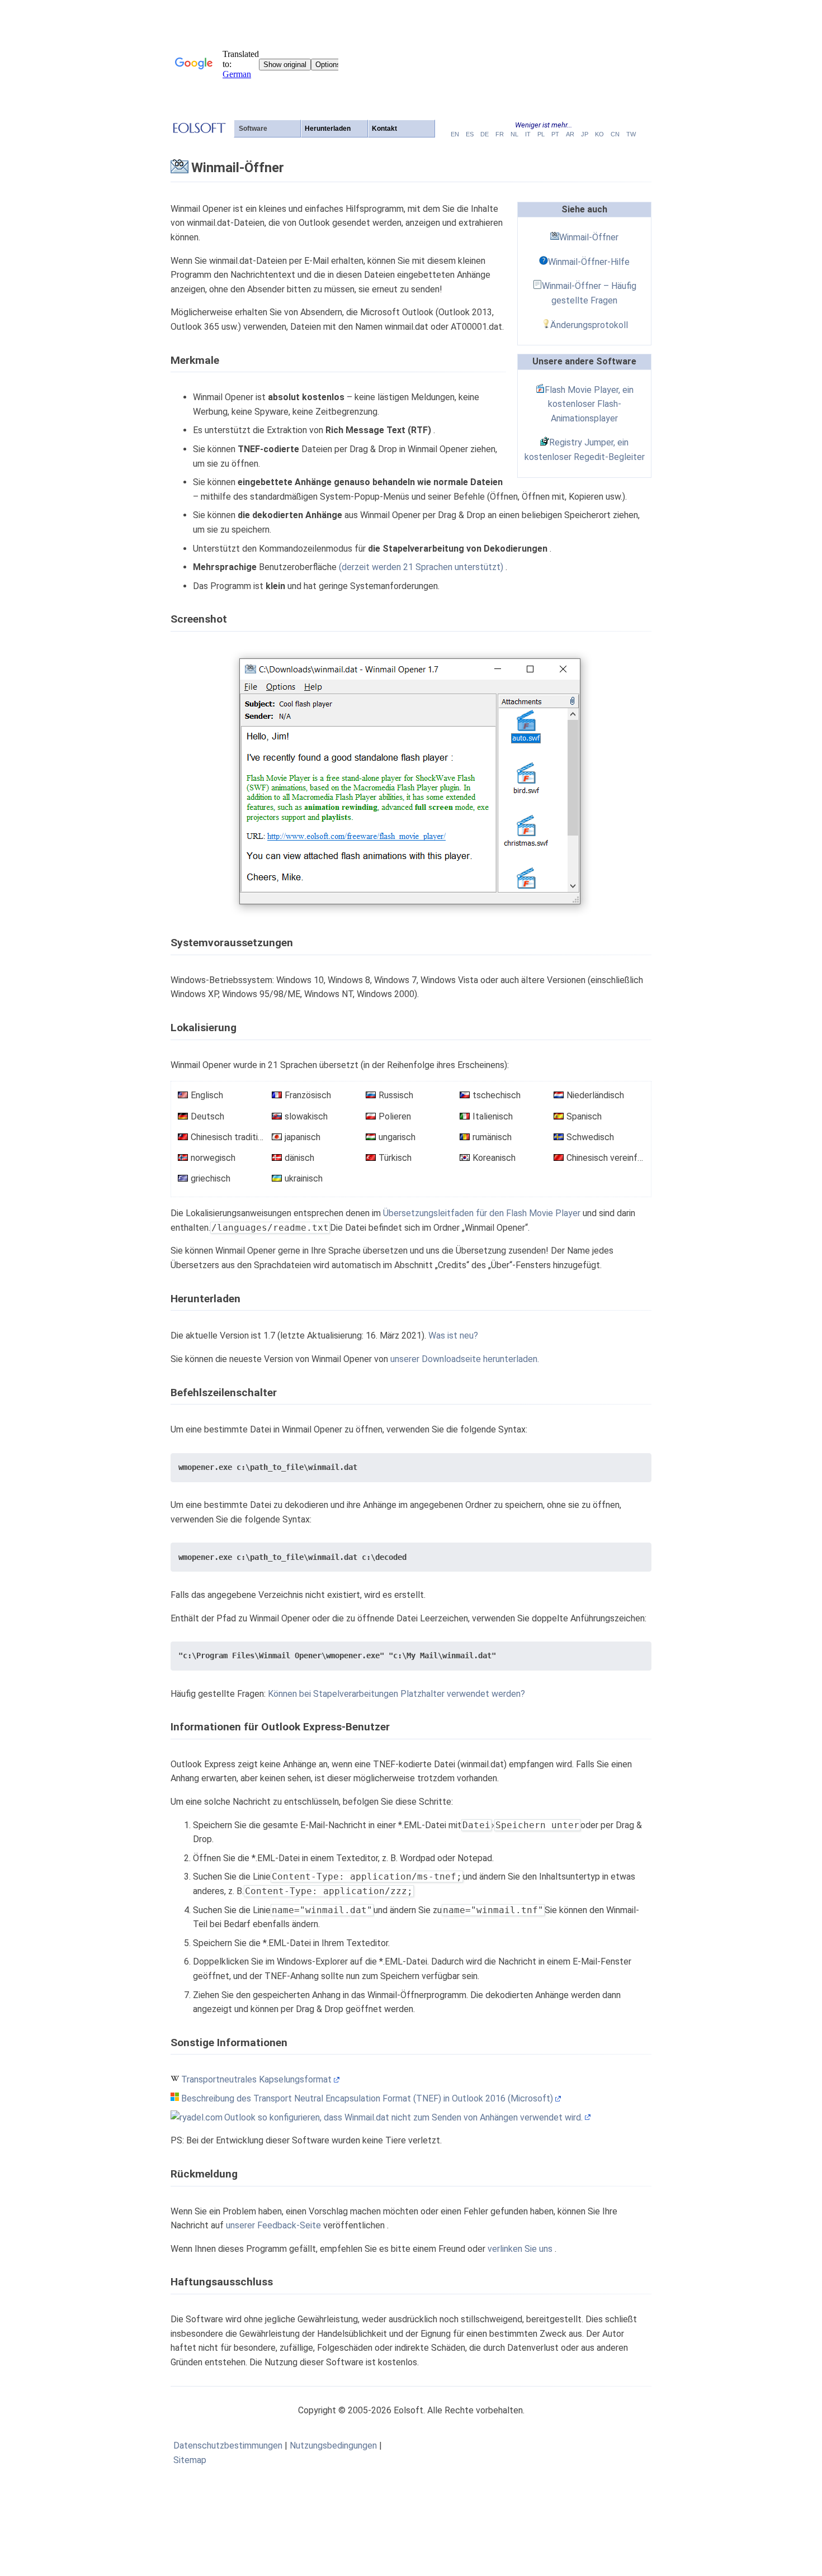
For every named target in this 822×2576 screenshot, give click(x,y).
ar (570, 134)
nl (514, 134)
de (485, 134)
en (455, 134)
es (470, 134)
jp (585, 134)
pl (541, 134)
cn (615, 134)
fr (500, 134)
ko (599, 134)
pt (555, 134)
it (528, 134)
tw (631, 134)
